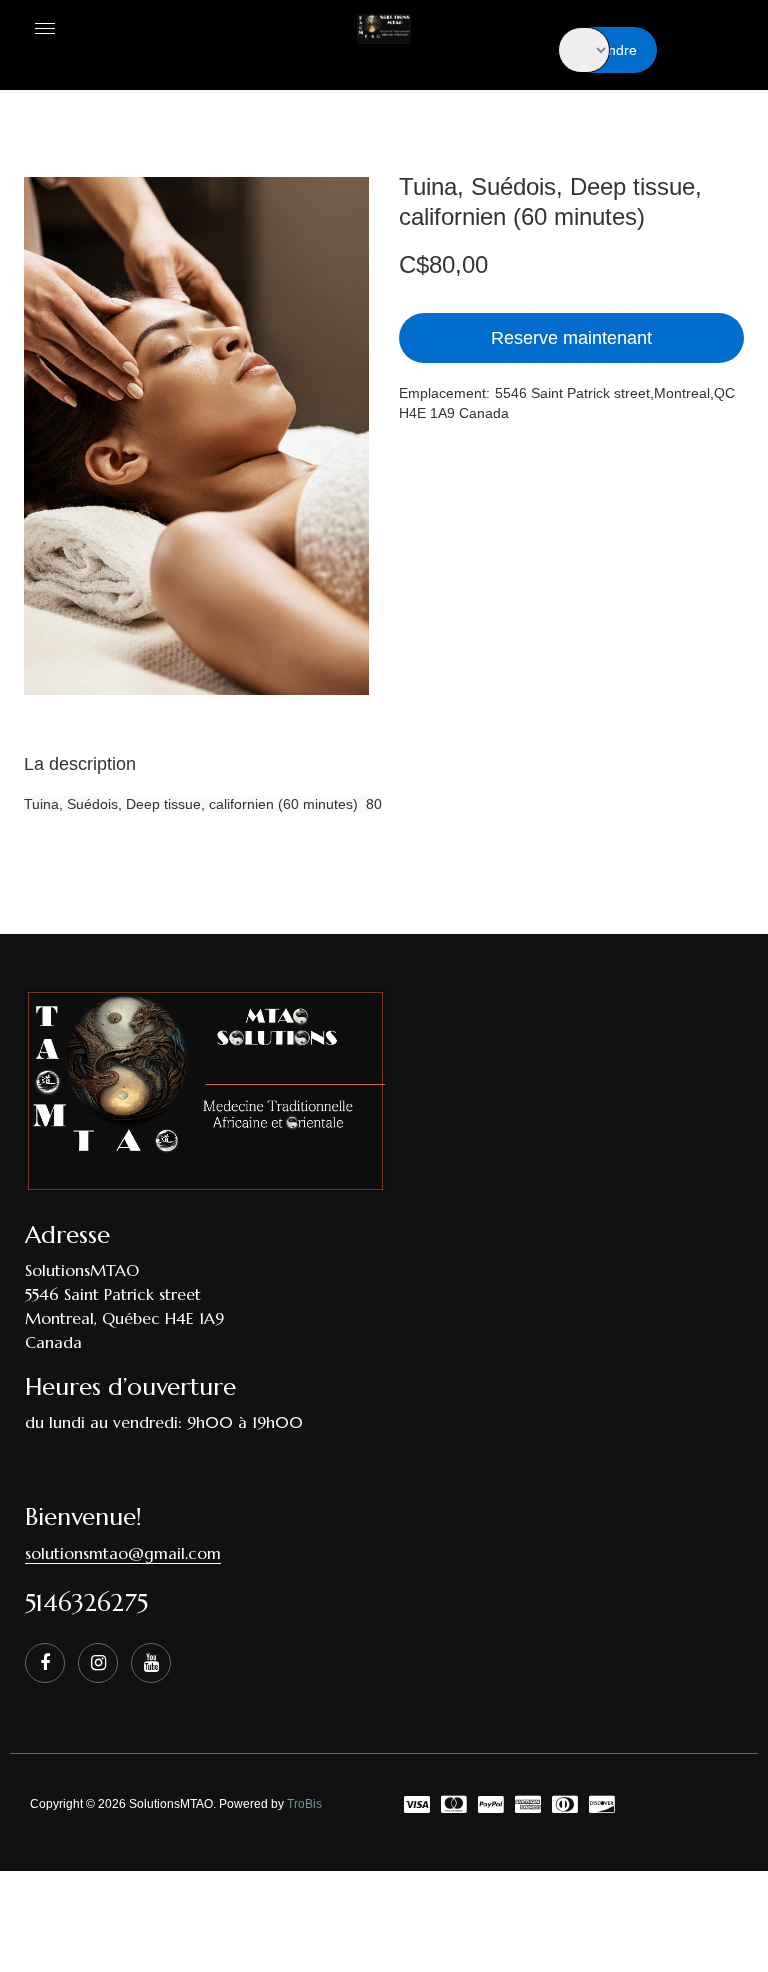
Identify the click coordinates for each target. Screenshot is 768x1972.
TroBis (304, 1804)
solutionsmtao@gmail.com (123, 1553)
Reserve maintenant (571, 338)
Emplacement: (444, 393)
